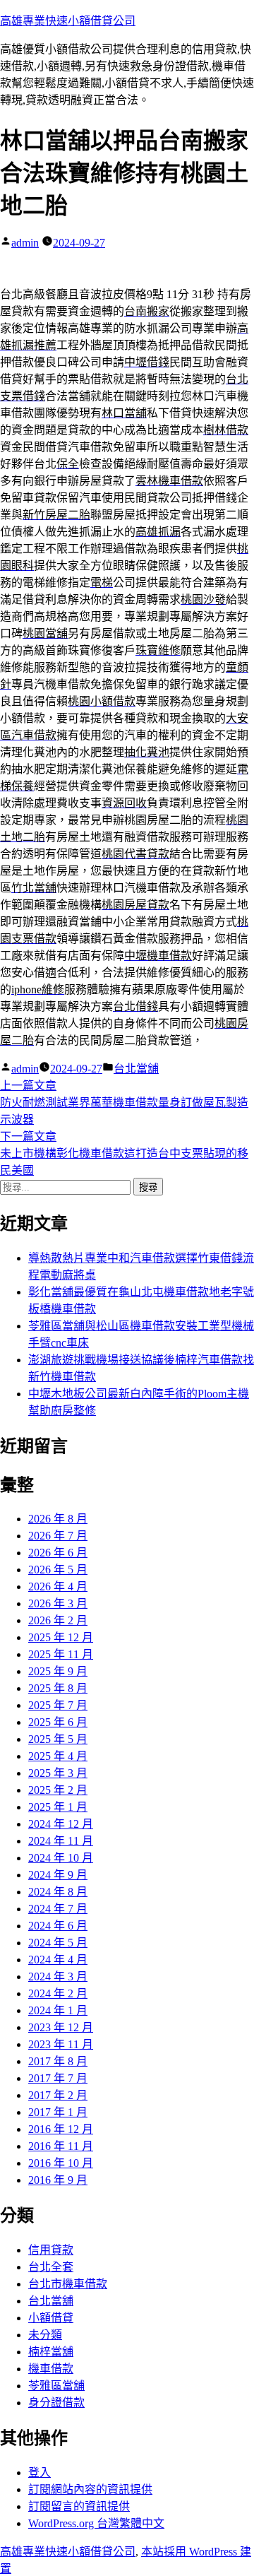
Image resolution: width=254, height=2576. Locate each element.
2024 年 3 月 (58, 1977)
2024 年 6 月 (58, 1926)
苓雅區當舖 (56, 2386)
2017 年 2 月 (58, 2095)
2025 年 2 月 (58, 1790)
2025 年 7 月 (58, 1705)
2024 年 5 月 (58, 1943)
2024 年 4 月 (58, 1960)
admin (25, 243)
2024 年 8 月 (58, 1892)
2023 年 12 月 (61, 2027)
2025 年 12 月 (61, 1637)
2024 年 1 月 (58, 2010)
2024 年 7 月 (58, 1909)
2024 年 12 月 (61, 1824)
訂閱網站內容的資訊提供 (90, 2489)
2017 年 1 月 (58, 2112)
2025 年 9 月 (58, 1671)
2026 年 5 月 (58, 1570)
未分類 (45, 2335)
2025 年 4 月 (58, 1756)
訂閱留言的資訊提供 (79, 2506)
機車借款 (51, 2369)
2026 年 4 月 (58, 1587)
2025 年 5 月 (58, 1739)
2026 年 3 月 (58, 1603)
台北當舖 (136, 1069)
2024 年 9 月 (58, 1875)
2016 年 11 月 (61, 2146)
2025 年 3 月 (58, 1773)
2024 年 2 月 (58, 1993)
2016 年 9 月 (58, 2180)
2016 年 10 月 (61, 2163)
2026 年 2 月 (58, 1620)
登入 (40, 2472)
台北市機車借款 (68, 2284)
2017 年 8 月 (58, 2061)
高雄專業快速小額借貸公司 (68, 21)
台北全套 (51, 2267)
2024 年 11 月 (61, 1841)
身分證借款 (56, 2403)
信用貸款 (51, 2250)
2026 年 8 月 (58, 1519)
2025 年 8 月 (58, 1688)
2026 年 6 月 (58, 1553)
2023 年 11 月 (61, 2044)
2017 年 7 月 (58, 2078)
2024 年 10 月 (61, 1858)
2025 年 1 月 (58, 1807)
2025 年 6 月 (58, 1722)
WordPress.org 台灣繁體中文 (96, 2523)
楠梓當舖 (51, 2352)
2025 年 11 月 (61, 1654)
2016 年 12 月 (61, 2129)
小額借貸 (51, 2318)
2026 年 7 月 (58, 1536)
